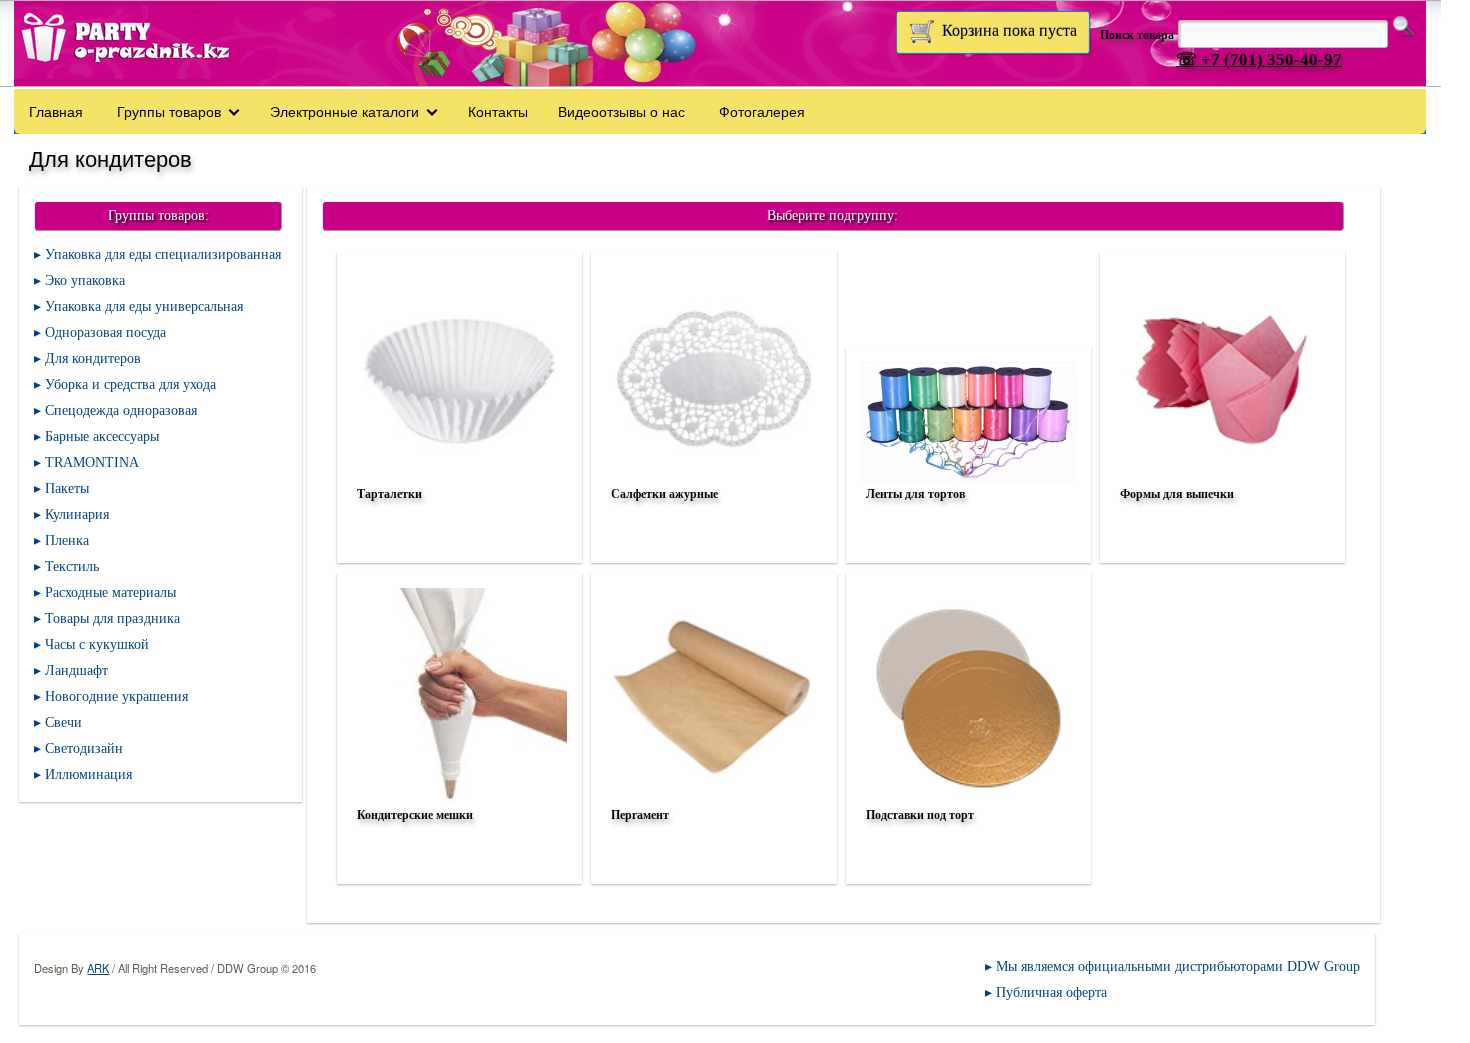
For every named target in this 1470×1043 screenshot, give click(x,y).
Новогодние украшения (116, 696)
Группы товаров (169, 111)
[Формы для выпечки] (1220, 542)
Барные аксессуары (102, 436)
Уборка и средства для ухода (130, 384)
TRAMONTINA (92, 462)
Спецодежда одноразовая (121, 410)
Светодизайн (84, 748)
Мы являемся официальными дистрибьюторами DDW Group (1178, 966)
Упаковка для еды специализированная (163, 254)
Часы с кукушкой (97, 644)
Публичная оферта (1051, 992)
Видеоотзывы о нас (621, 111)
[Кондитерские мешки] (457, 863)
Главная (56, 111)
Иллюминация (88, 774)
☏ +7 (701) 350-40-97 (1259, 59)
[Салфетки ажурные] (711, 542)
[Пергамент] (711, 863)
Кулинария (77, 514)
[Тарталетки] (457, 542)
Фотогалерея (762, 111)
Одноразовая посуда (105, 332)
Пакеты (67, 488)
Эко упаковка (85, 280)
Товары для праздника (112, 618)
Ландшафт (76, 670)
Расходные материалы (110, 592)
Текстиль (72, 566)
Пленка (67, 540)
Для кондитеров (93, 358)
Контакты (498, 111)
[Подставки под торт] (966, 863)
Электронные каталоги (344, 111)
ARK (98, 968)
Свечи (63, 722)
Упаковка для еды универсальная (144, 306)
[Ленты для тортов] (966, 542)
